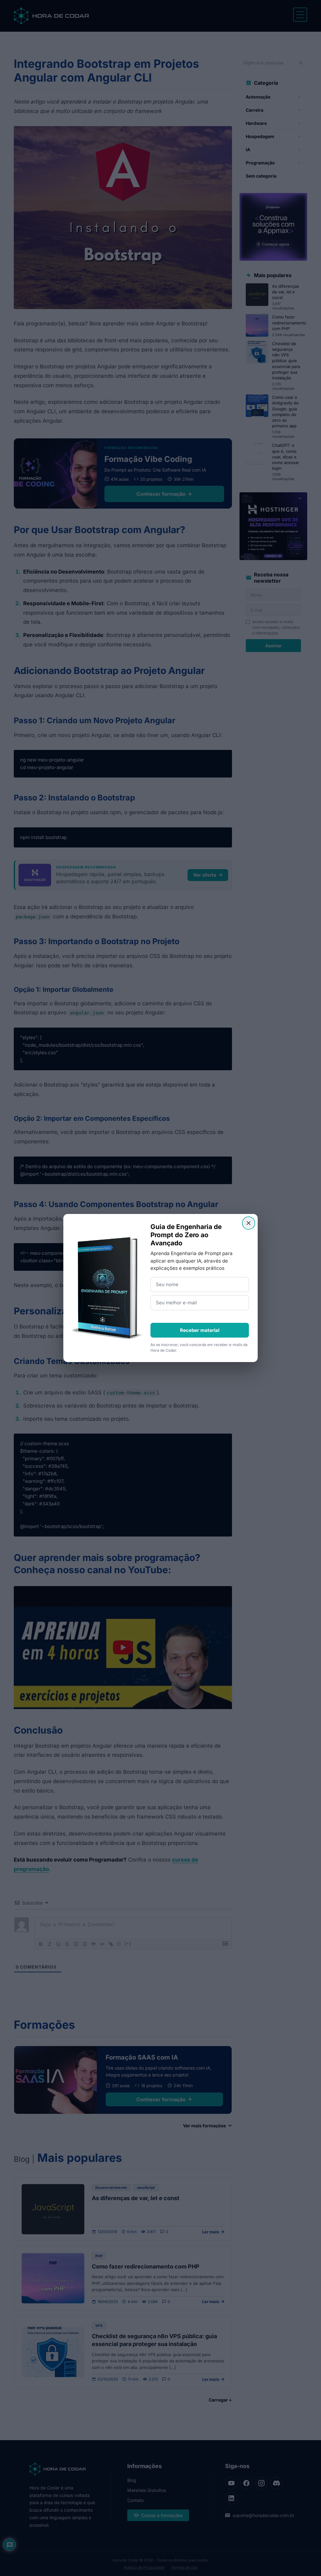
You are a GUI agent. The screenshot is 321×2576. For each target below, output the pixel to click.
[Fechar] (249, 1223)
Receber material (200, 1330)
